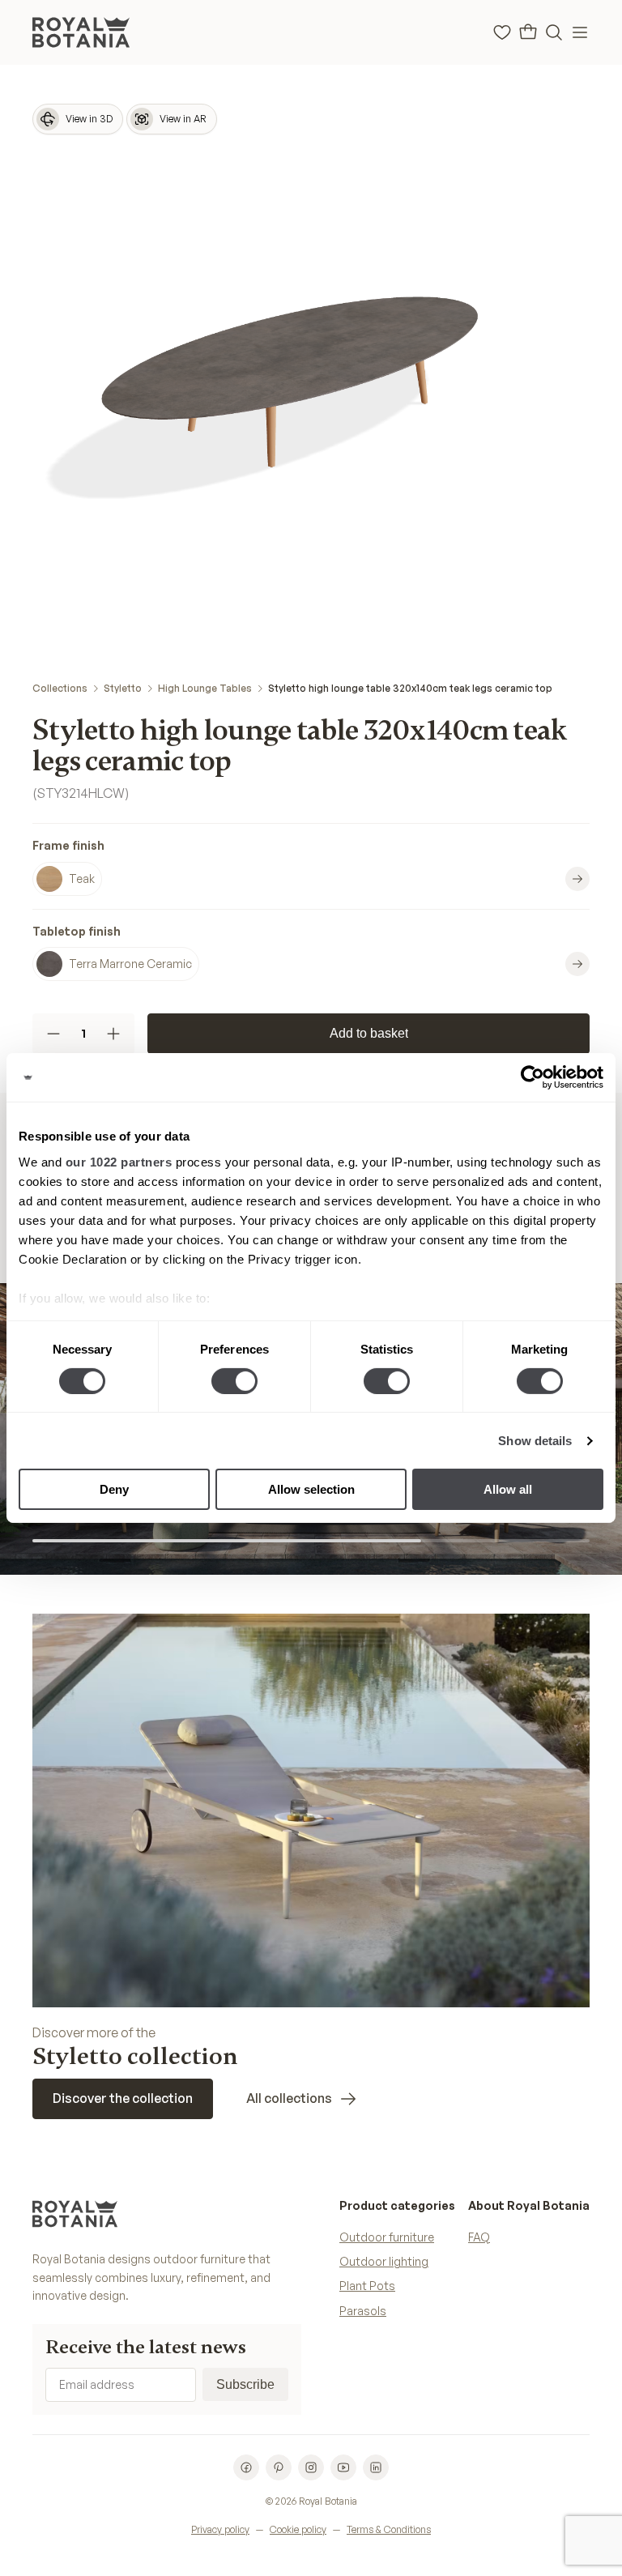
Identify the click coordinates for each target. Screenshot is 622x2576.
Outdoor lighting (384, 2261)
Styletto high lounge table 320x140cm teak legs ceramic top (410, 688)
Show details (535, 1441)
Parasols (363, 2311)
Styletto (123, 688)
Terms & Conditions (389, 2529)
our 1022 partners (119, 1161)
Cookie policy (298, 2529)
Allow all (508, 1489)
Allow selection (311, 1489)
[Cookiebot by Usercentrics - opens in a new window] (533, 1077)
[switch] (234, 1381)
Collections (60, 688)
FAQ (479, 2237)
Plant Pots (367, 2286)
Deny (114, 1489)
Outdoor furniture (387, 2237)
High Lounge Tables (205, 688)
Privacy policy (220, 2529)
